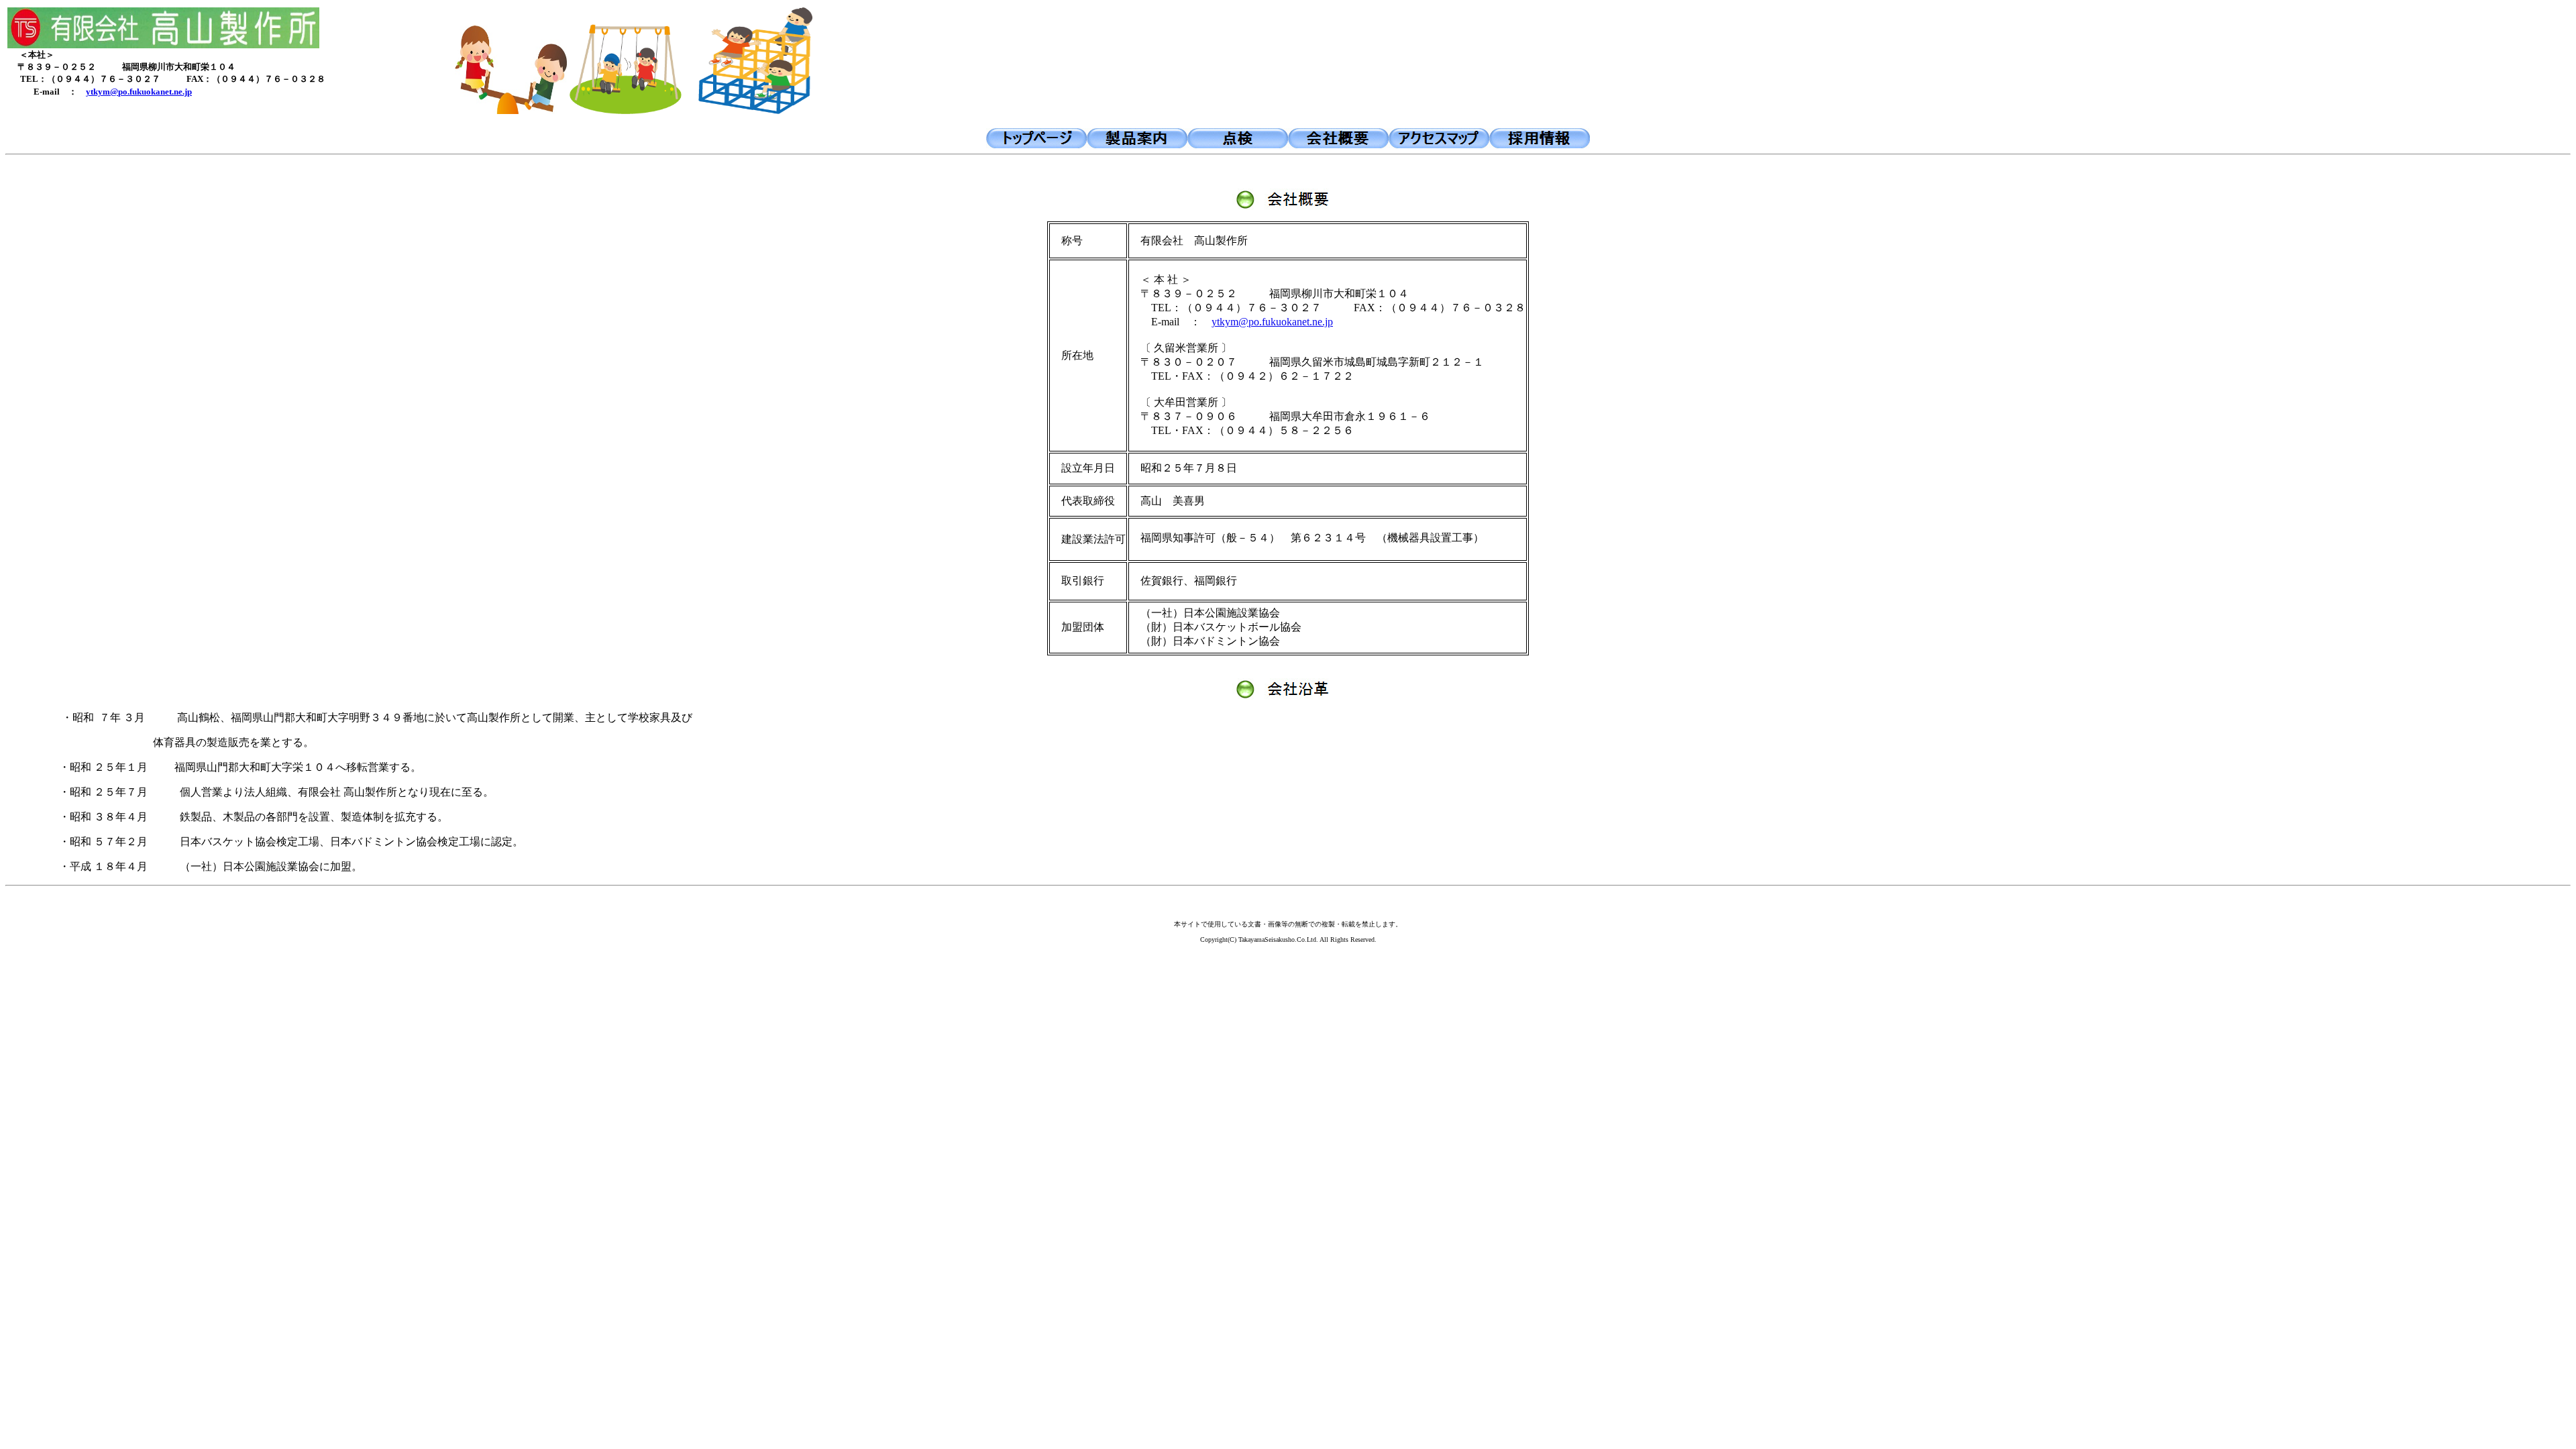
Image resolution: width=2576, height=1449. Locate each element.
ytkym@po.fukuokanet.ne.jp (139, 92)
